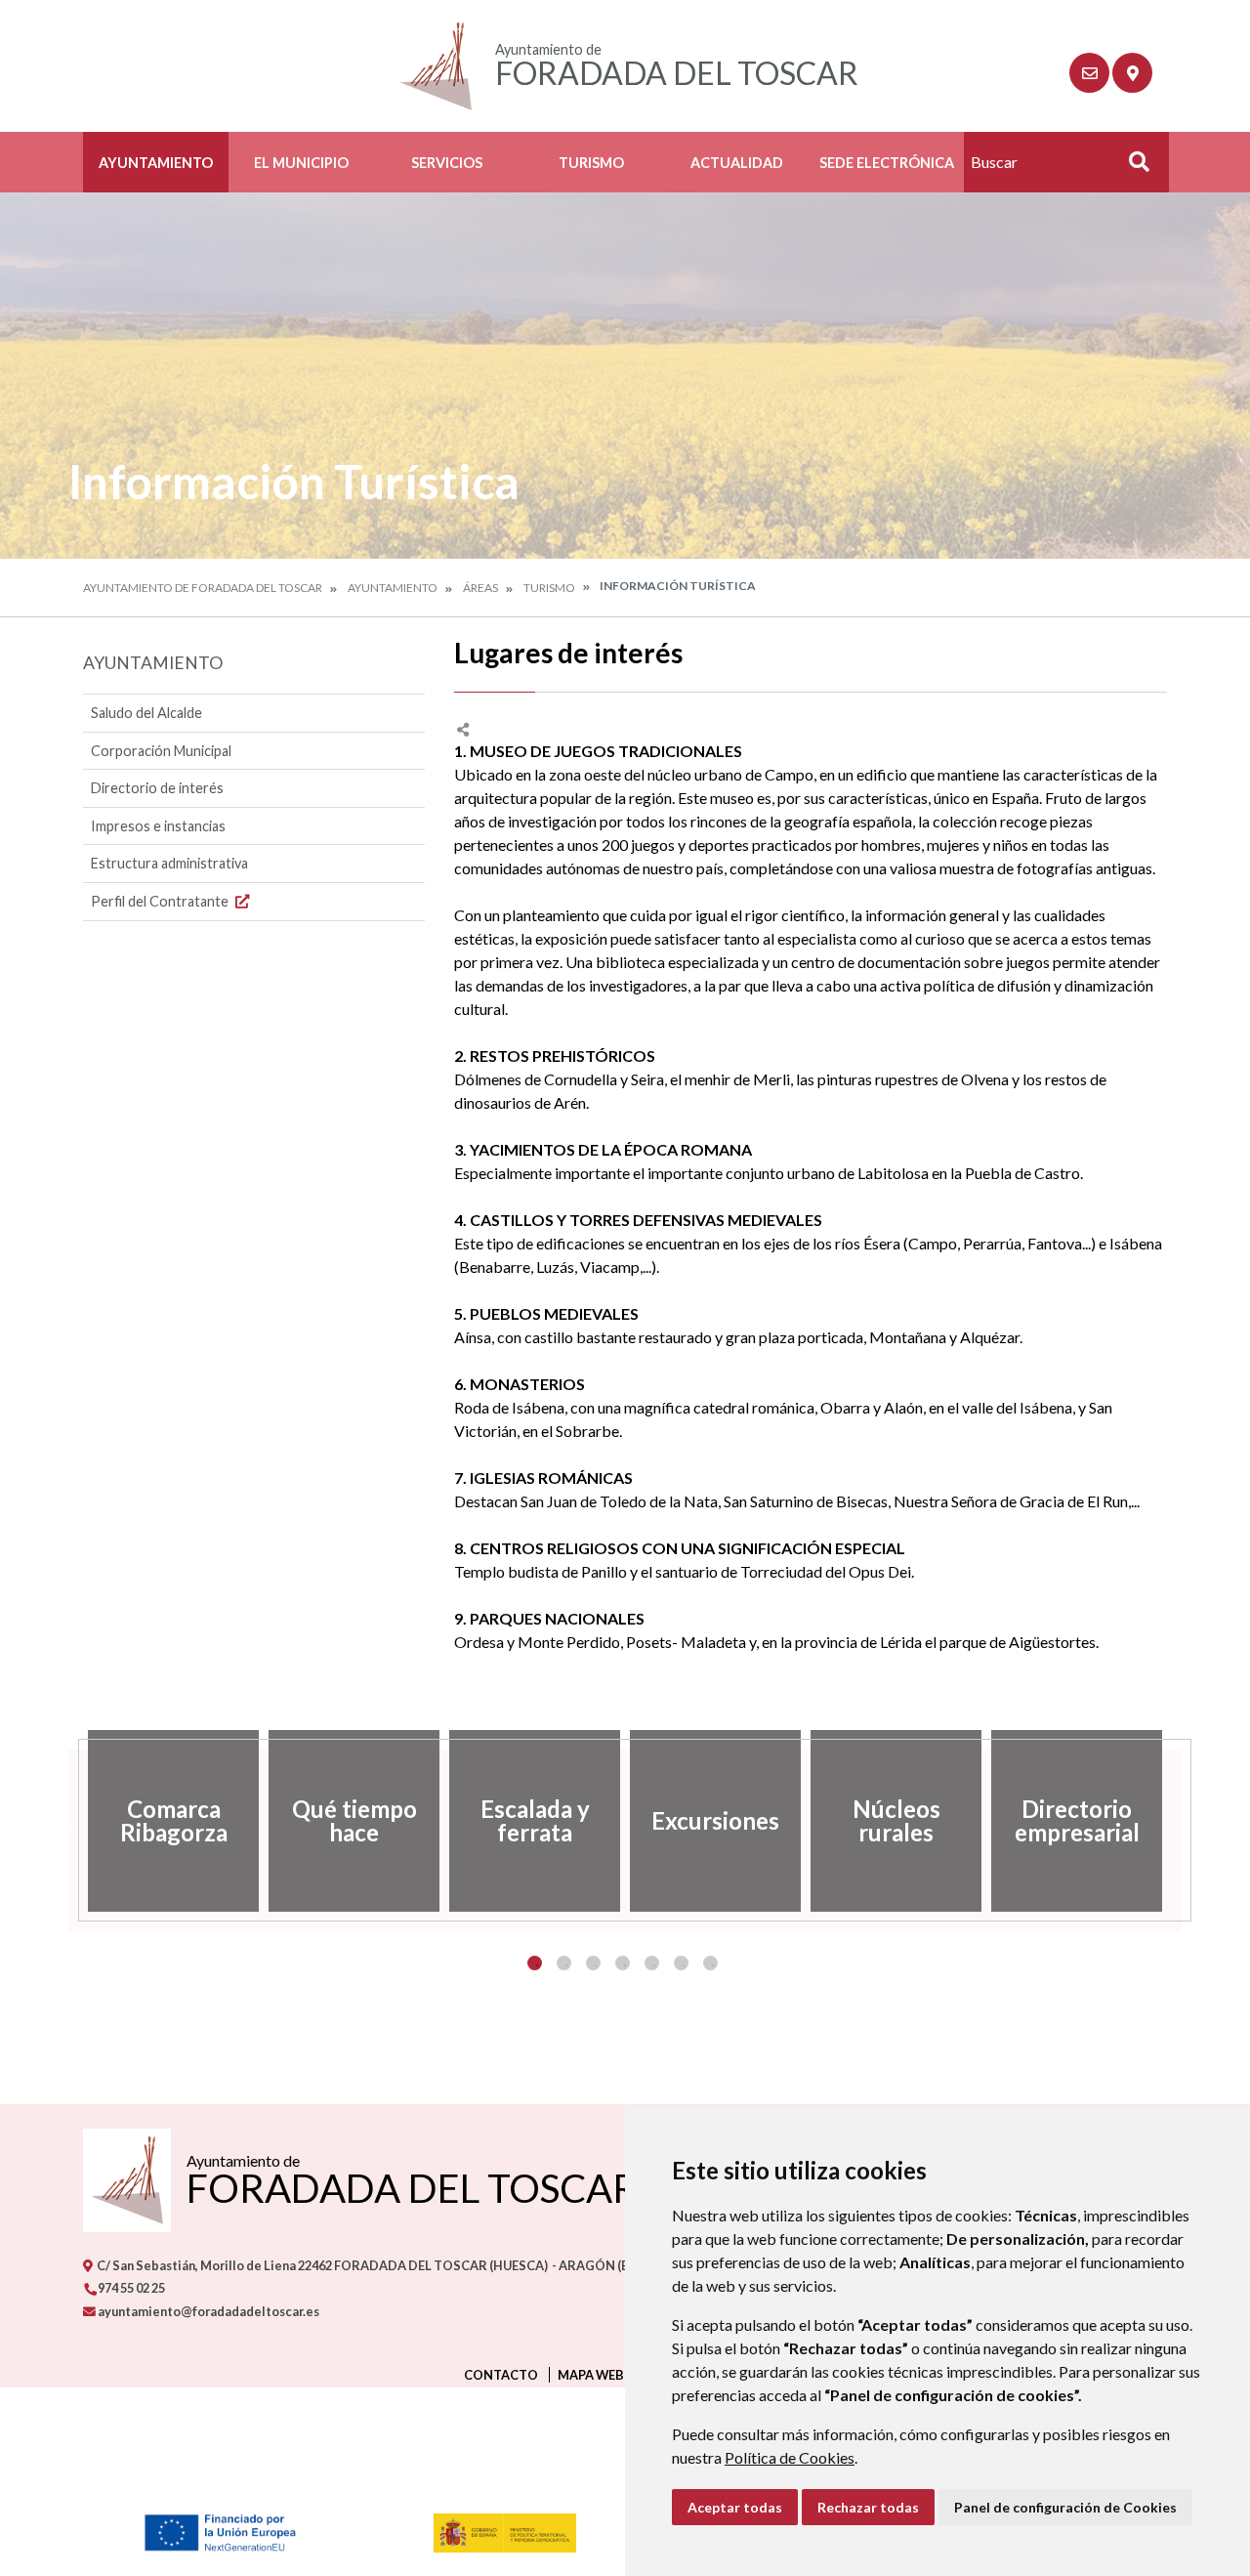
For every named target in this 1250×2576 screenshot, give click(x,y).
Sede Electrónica (887, 163)
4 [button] (623, 1963)
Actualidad (737, 163)
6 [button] (681, 1963)
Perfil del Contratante (161, 901)
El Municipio (301, 163)
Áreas (480, 588)
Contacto (501, 2375)
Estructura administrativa (169, 863)
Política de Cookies (790, 2457)
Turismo (591, 163)
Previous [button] (68, 1821)
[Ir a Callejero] (1132, 73)
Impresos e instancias (158, 826)
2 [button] (564, 1963)
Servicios (447, 163)
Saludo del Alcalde (146, 713)
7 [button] (710, 1963)
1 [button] (535, 1963)
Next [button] (1182, 1821)
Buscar (1132, 168)
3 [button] (593, 1963)
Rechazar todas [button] (868, 2507)
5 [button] (652, 1963)
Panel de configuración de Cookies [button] (1065, 2507)
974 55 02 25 (130, 2288)
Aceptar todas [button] (735, 2507)
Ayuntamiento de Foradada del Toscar (203, 588)
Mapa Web (591, 2375)
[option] (173, 1821)
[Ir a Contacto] (1089, 73)
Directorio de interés (157, 788)
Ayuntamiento (156, 163)
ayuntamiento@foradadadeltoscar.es (208, 2311)
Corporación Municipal (161, 751)
